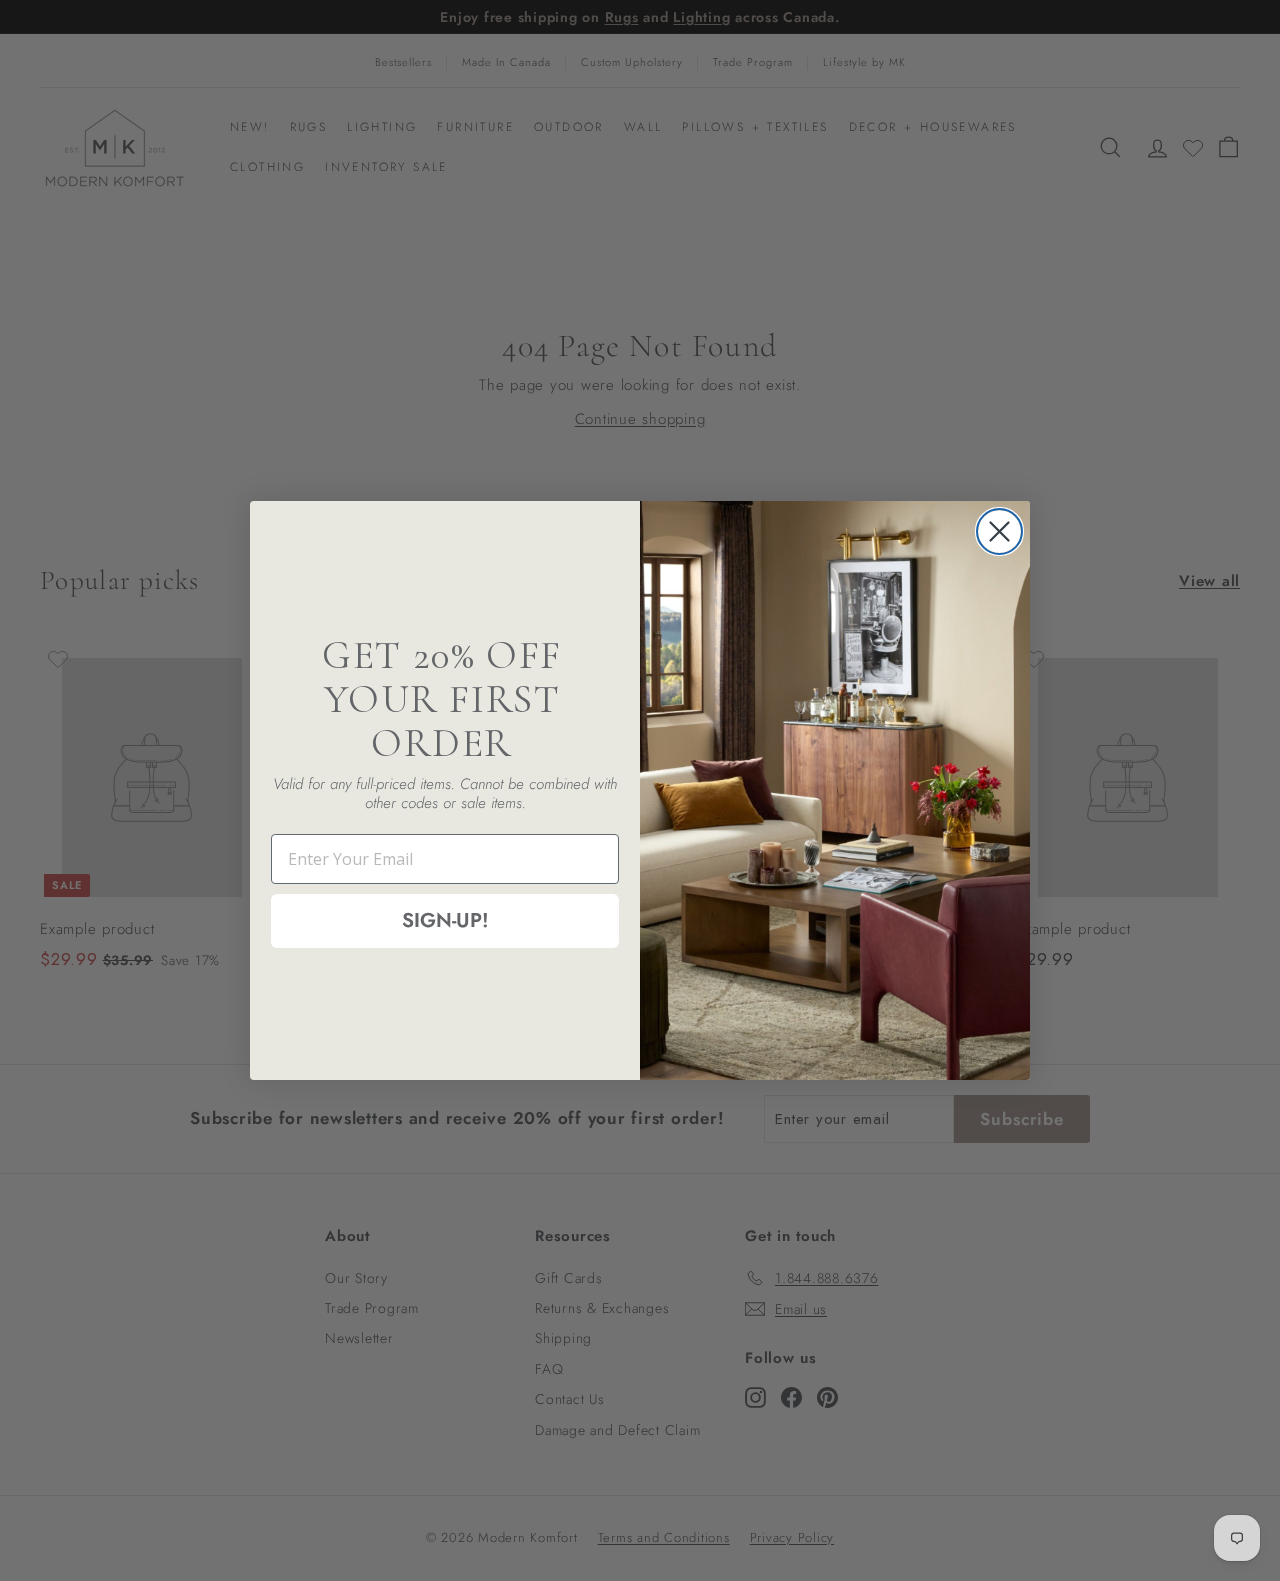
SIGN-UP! (445, 920)
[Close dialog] (999, 531)
